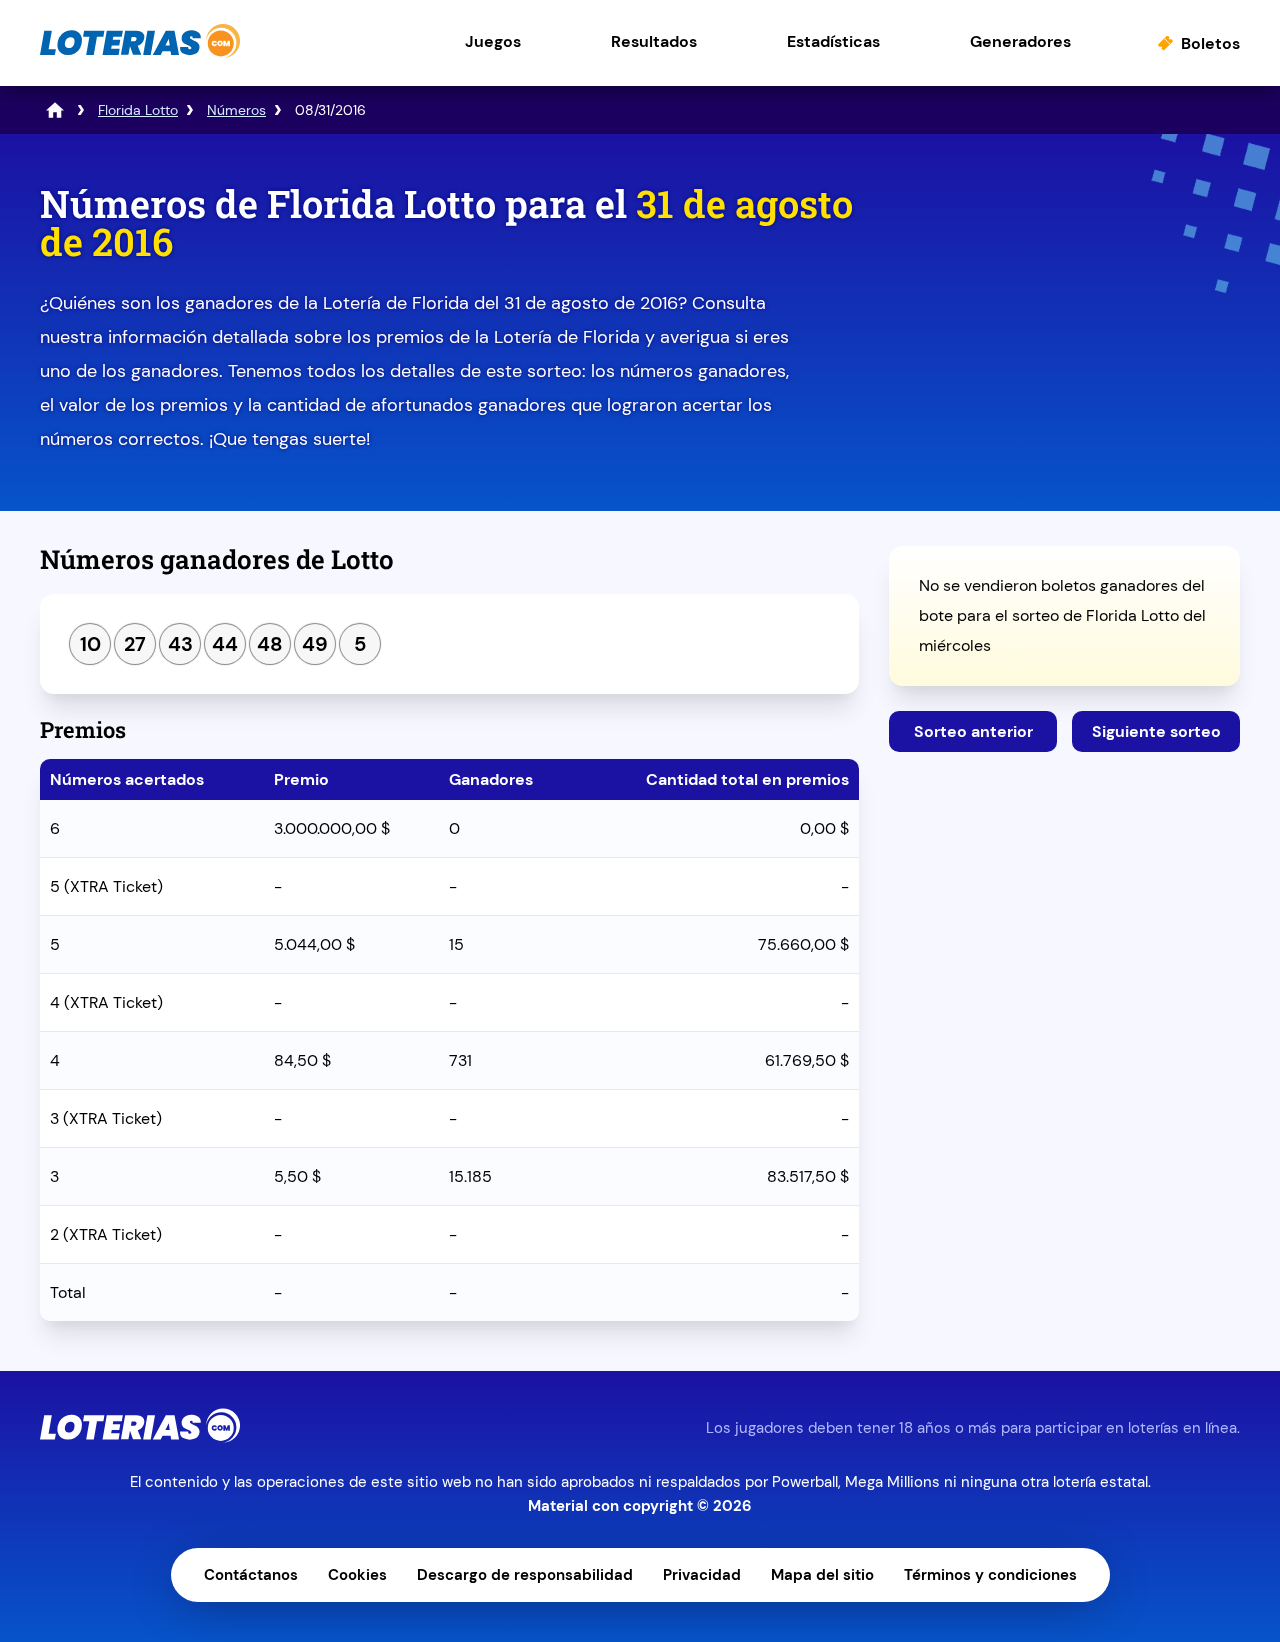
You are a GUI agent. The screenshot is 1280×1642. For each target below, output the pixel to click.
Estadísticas (833, 41)
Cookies (357, 1575)
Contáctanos (251, 1575)
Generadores (1020, 41)
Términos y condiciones (990, 1575)
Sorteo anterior (973, 731)
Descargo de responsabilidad (525, 1575)
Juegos (493, 41)
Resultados (654, 41)
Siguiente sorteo (1156, 731)
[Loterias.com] (140, 53)
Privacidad (702, 1575)
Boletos (1210, 43)
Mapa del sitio (822, 1575)
